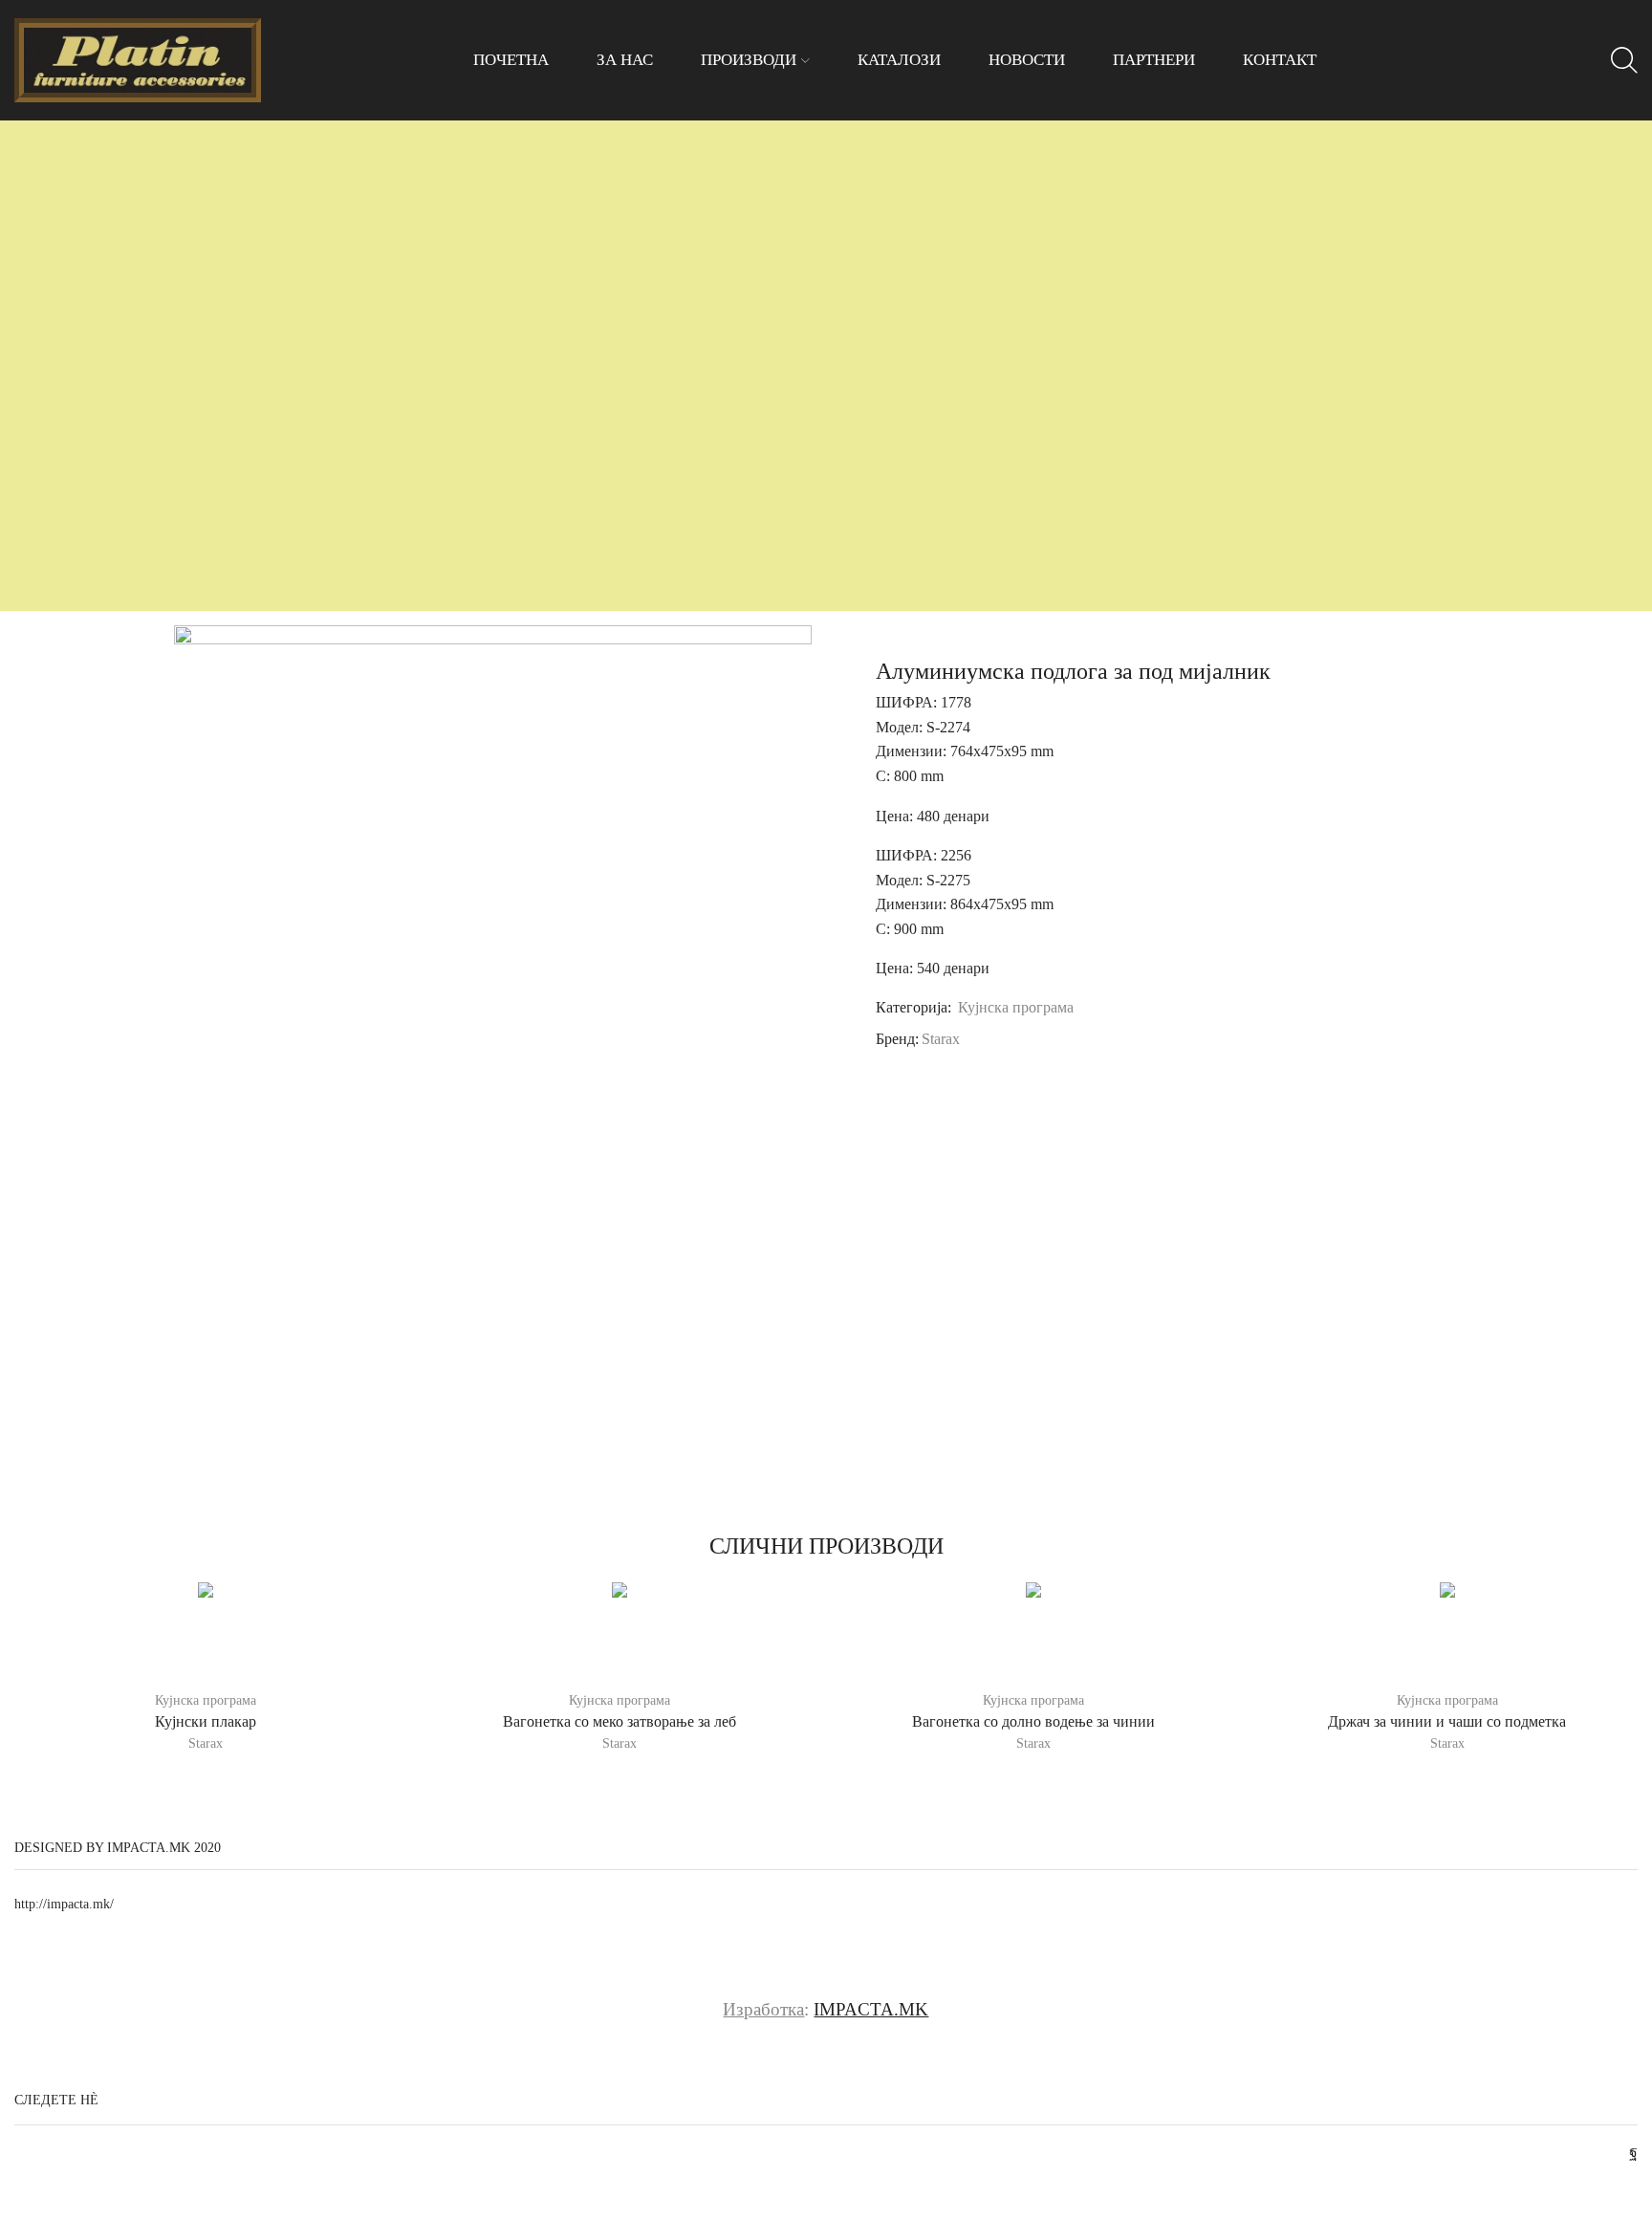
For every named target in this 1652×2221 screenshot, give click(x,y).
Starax (941, 1039)
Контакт (1280, 60)
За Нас (625, 60)
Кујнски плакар (206, 1721)
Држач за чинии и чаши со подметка (1447, 1721)
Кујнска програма (1016, 1007)
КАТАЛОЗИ (899, 60)
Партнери (1154, 60)
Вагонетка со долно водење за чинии (1033, 1721)
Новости (1027, 60)
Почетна (511, 60)
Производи (749, 60)
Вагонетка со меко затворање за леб (619, 1721)
